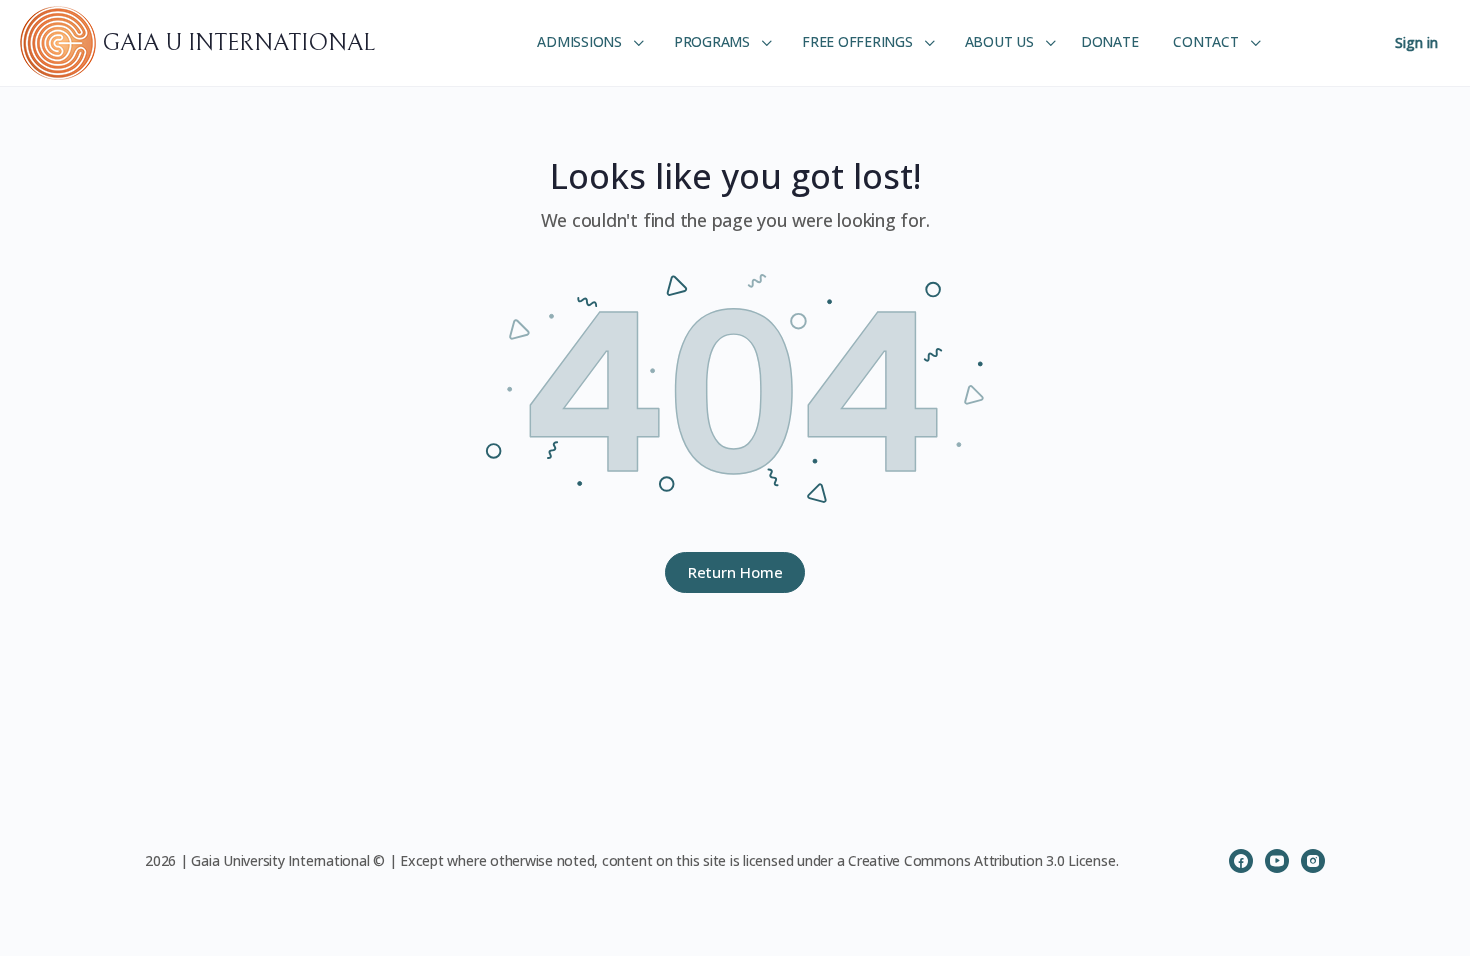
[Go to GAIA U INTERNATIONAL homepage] (61, 42)
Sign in (1416, 42)
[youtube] (1277, 861)
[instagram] (1313, 861)
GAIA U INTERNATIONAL (238, 43)
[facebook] (1241, 861)
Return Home (735, 572)
